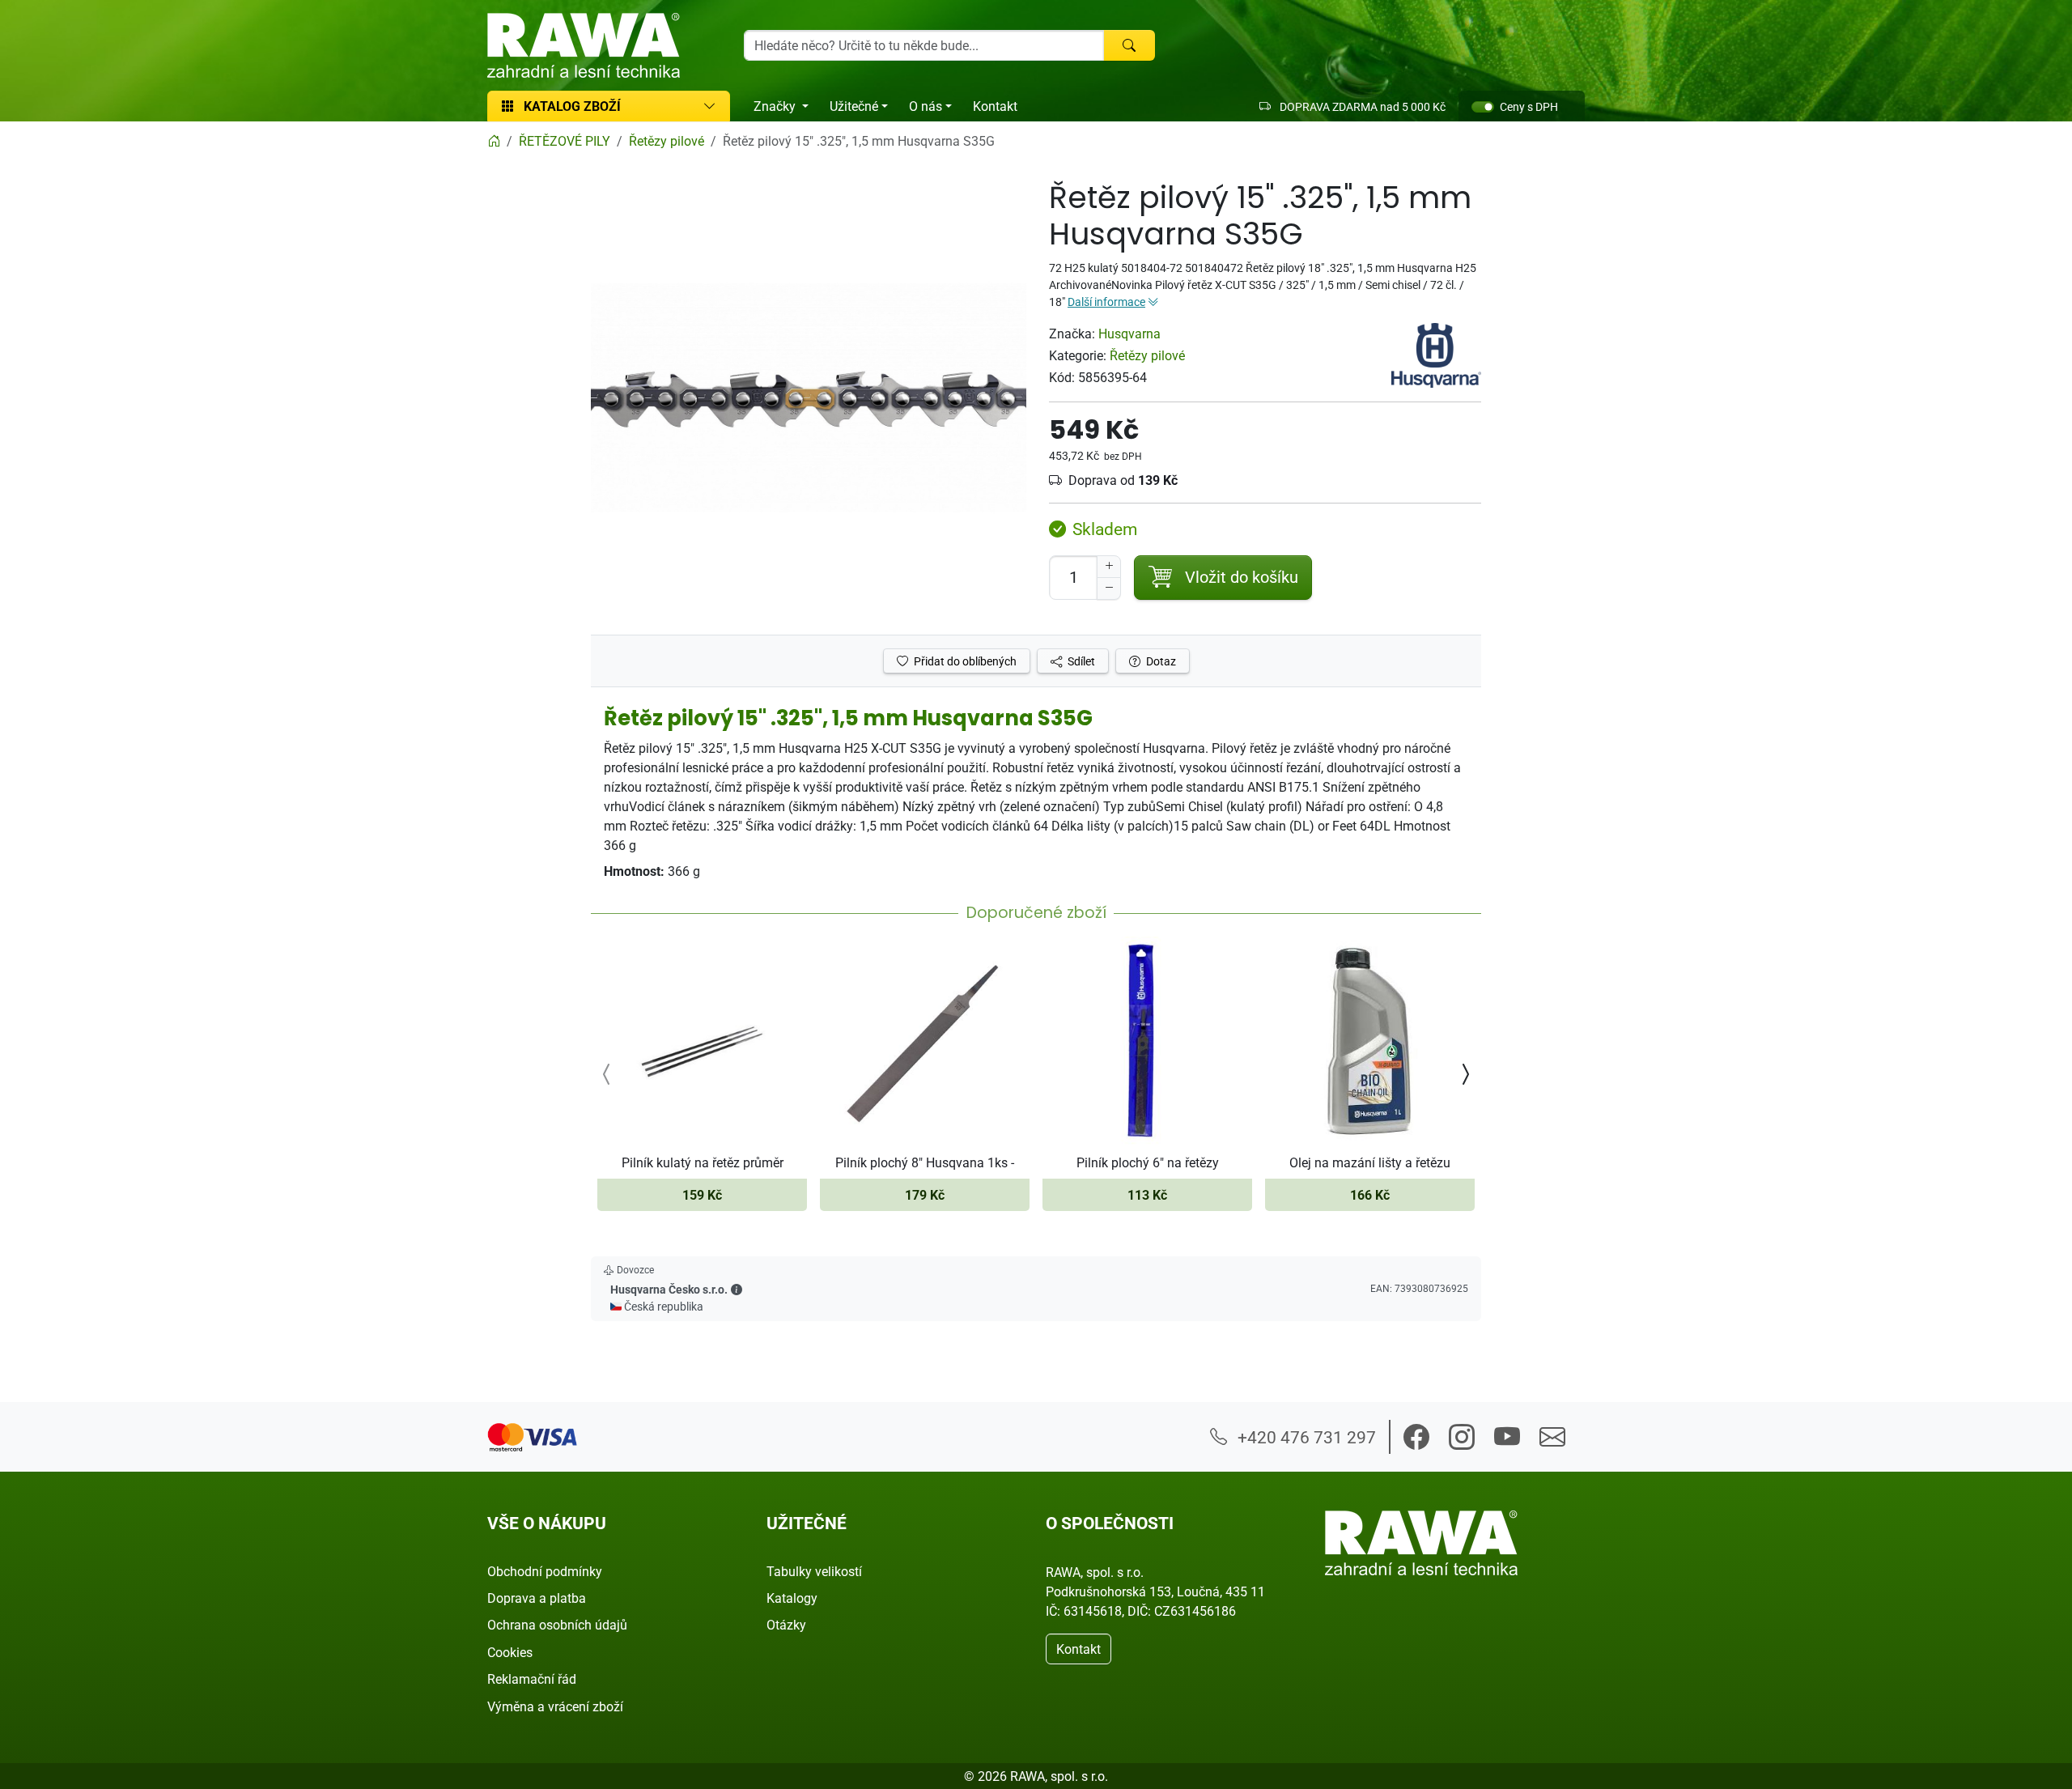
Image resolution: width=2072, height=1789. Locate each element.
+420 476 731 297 (1305, 1437)
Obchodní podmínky (545, 1571)
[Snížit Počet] (1109, 589)
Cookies (510, 1652)
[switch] (1483, 107)
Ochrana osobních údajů (557, 1625)
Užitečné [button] (854, 106)
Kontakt (995, 106)
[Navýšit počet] (1109, 567)
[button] (737, 1289)
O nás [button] (926, 106)
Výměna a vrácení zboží (555, 1706)
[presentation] (607, 1074)
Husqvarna (1129, 334)
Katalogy (792, 1598)
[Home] (494, 141)
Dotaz (1160, 661)
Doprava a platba (537, 1598)
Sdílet (1080, 661)
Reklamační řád (532, 1679)
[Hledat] (1129, 45)
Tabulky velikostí (814, 1571)
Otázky (786, 1625)
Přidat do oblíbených (964, 661)
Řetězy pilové (1147, 355)
